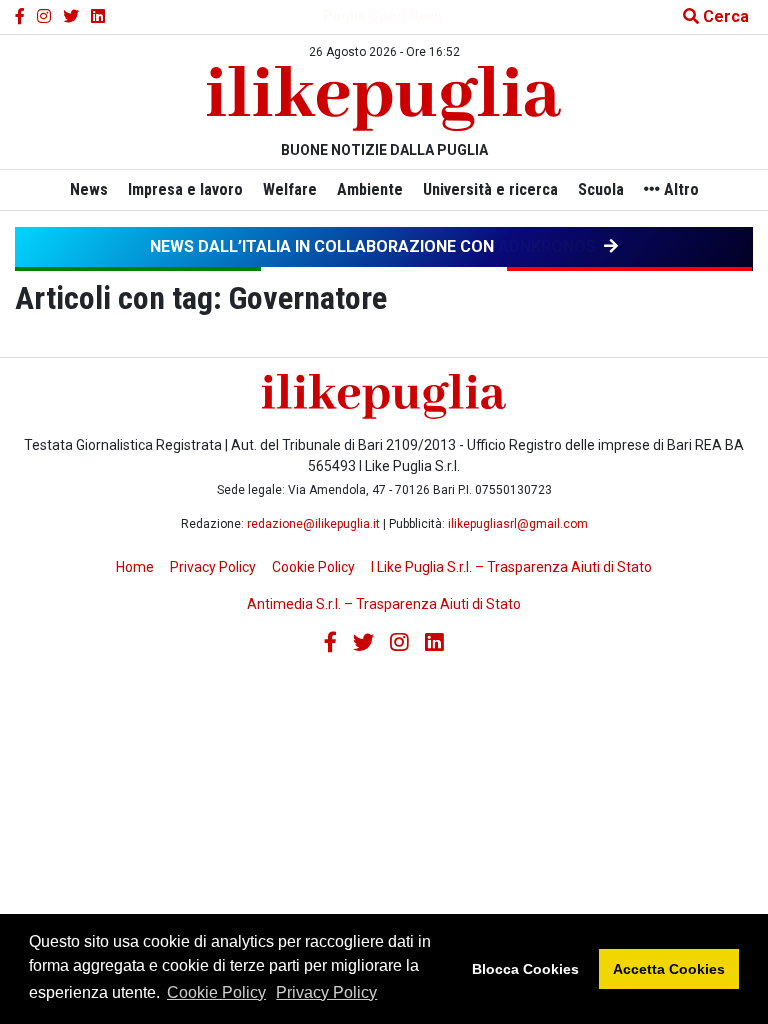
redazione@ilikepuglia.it (313, 524)
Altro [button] (679, 189)
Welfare (290, 189)
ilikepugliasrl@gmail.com (518, 524)
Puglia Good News (384, 16)
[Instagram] (44, 17)
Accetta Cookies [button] (669, 969)
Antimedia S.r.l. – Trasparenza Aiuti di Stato (384, 604)
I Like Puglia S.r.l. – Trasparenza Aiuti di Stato (511, 567)
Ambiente (370, 189)
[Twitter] (71, 17)
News (89, 189)
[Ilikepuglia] (384, 98)
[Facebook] (20, 17)
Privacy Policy (326, 992)
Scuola (601, 189)
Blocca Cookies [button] (525, 969)
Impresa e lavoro (185, 189)
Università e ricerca (490, 189)
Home (135, 567)
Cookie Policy (216, 992)
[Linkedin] (98, 17)
